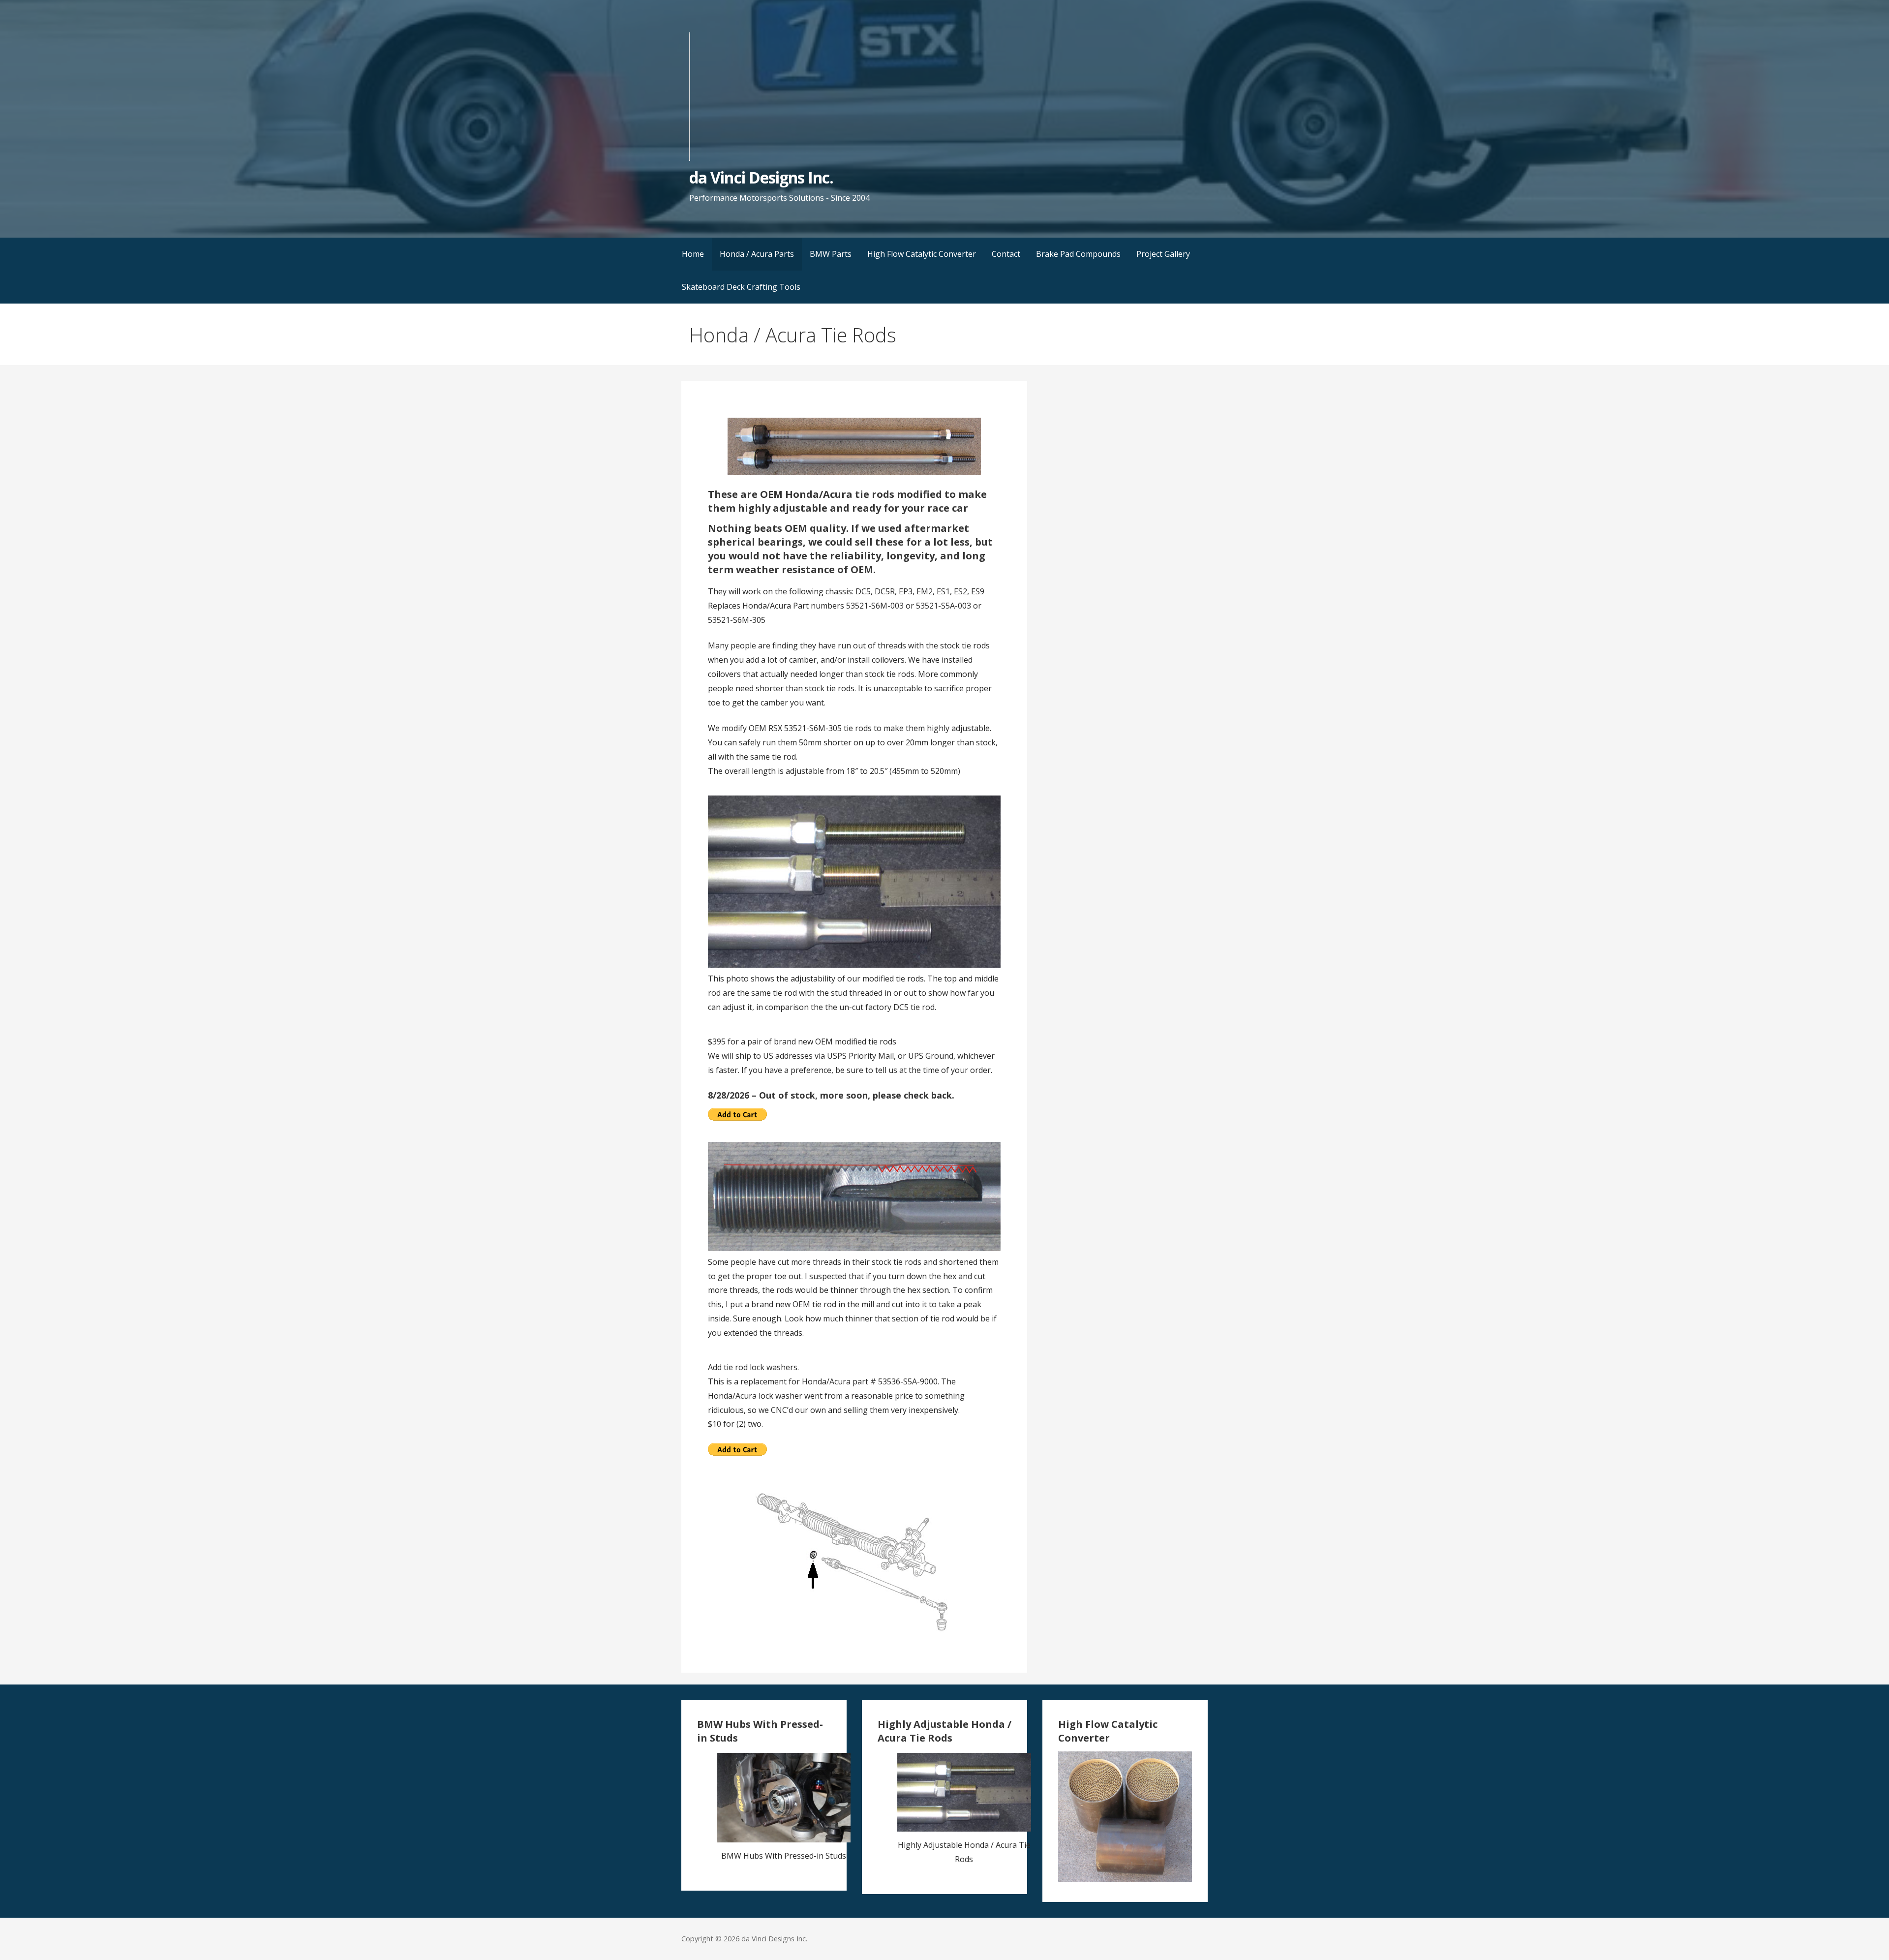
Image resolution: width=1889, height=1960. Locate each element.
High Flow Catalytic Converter (922, 254)
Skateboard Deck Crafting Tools (741, 287)
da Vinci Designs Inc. (761, 177)
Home (693, 254)
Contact (1006, 254)
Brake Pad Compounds (1078, 254)
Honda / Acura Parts (757, 254)
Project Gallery (1163, 254)
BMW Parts (831, 254)
